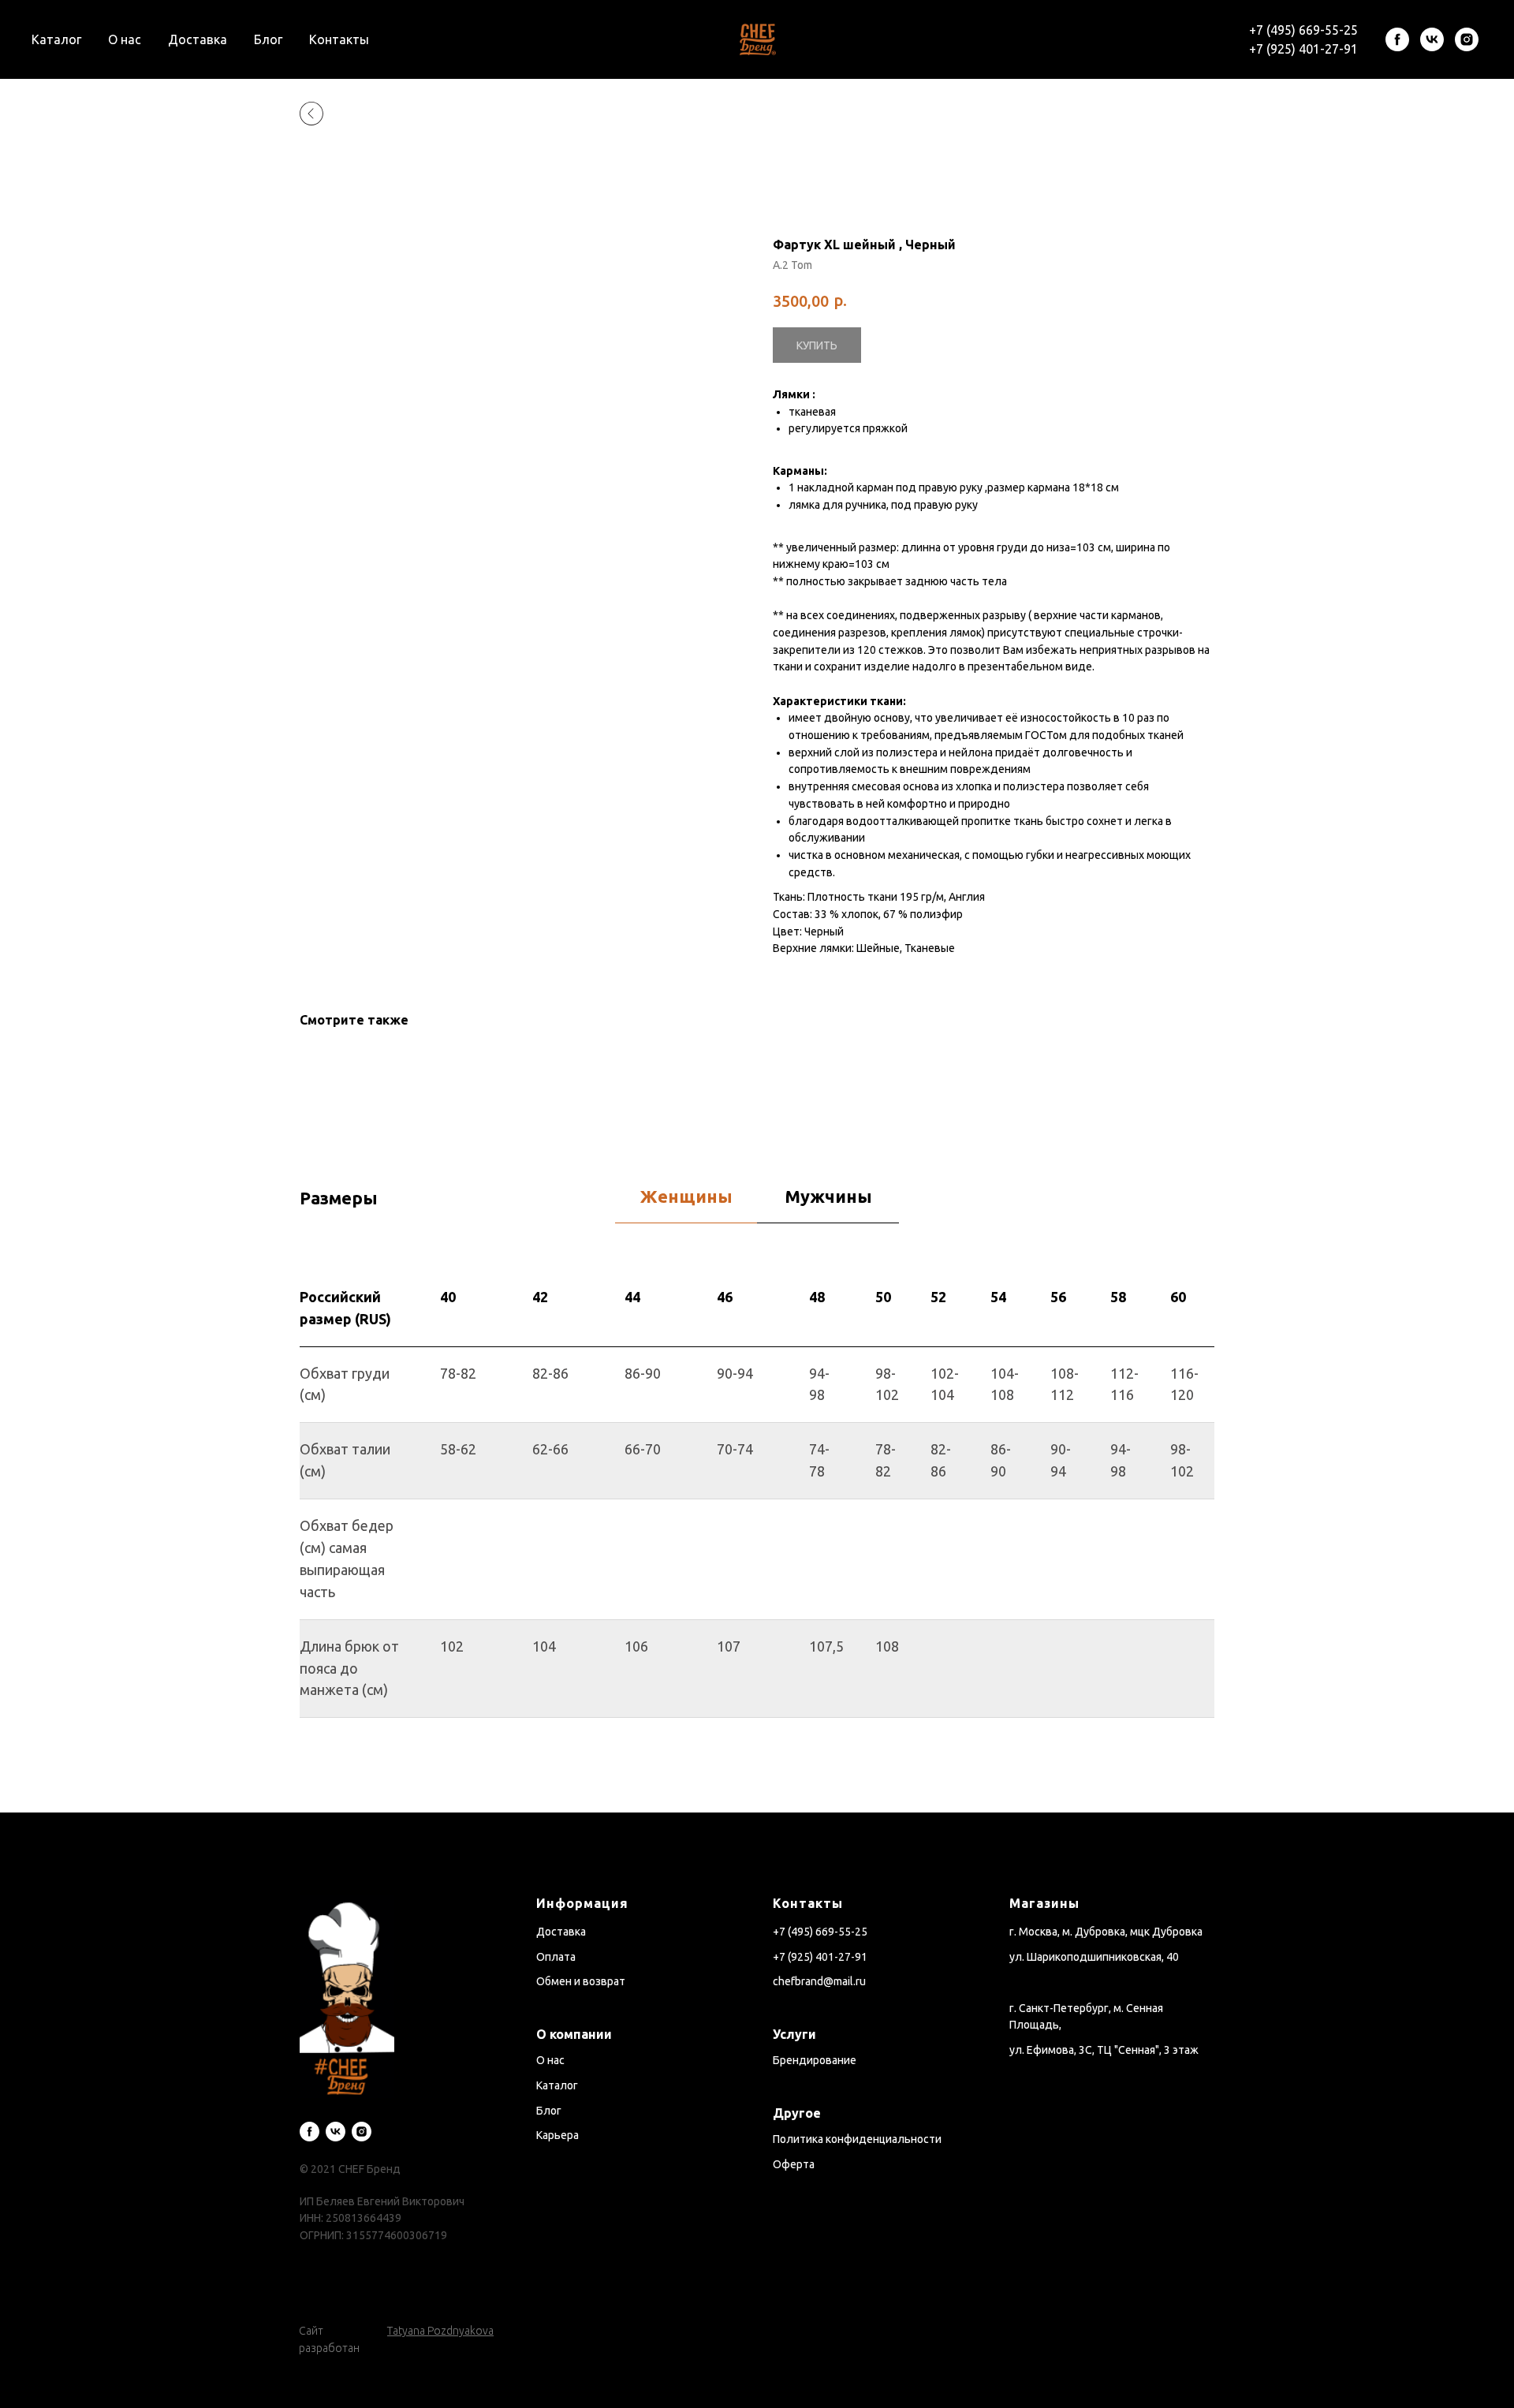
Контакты (339, 39)
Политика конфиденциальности (857, 2139)
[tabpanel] (757, 1542)
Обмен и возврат (581, 1981)
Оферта (794, 2164)
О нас (125, 39)
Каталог (56, 39)
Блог (268, 39)
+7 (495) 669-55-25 (1303, 30)
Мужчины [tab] (828, 1196)
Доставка (198, 39)
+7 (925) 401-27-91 (1303, 49)
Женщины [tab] (686, 1196)
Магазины (1044, 1903)
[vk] (1432, 39)
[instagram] (1467, 39)
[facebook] (1397, 39)
